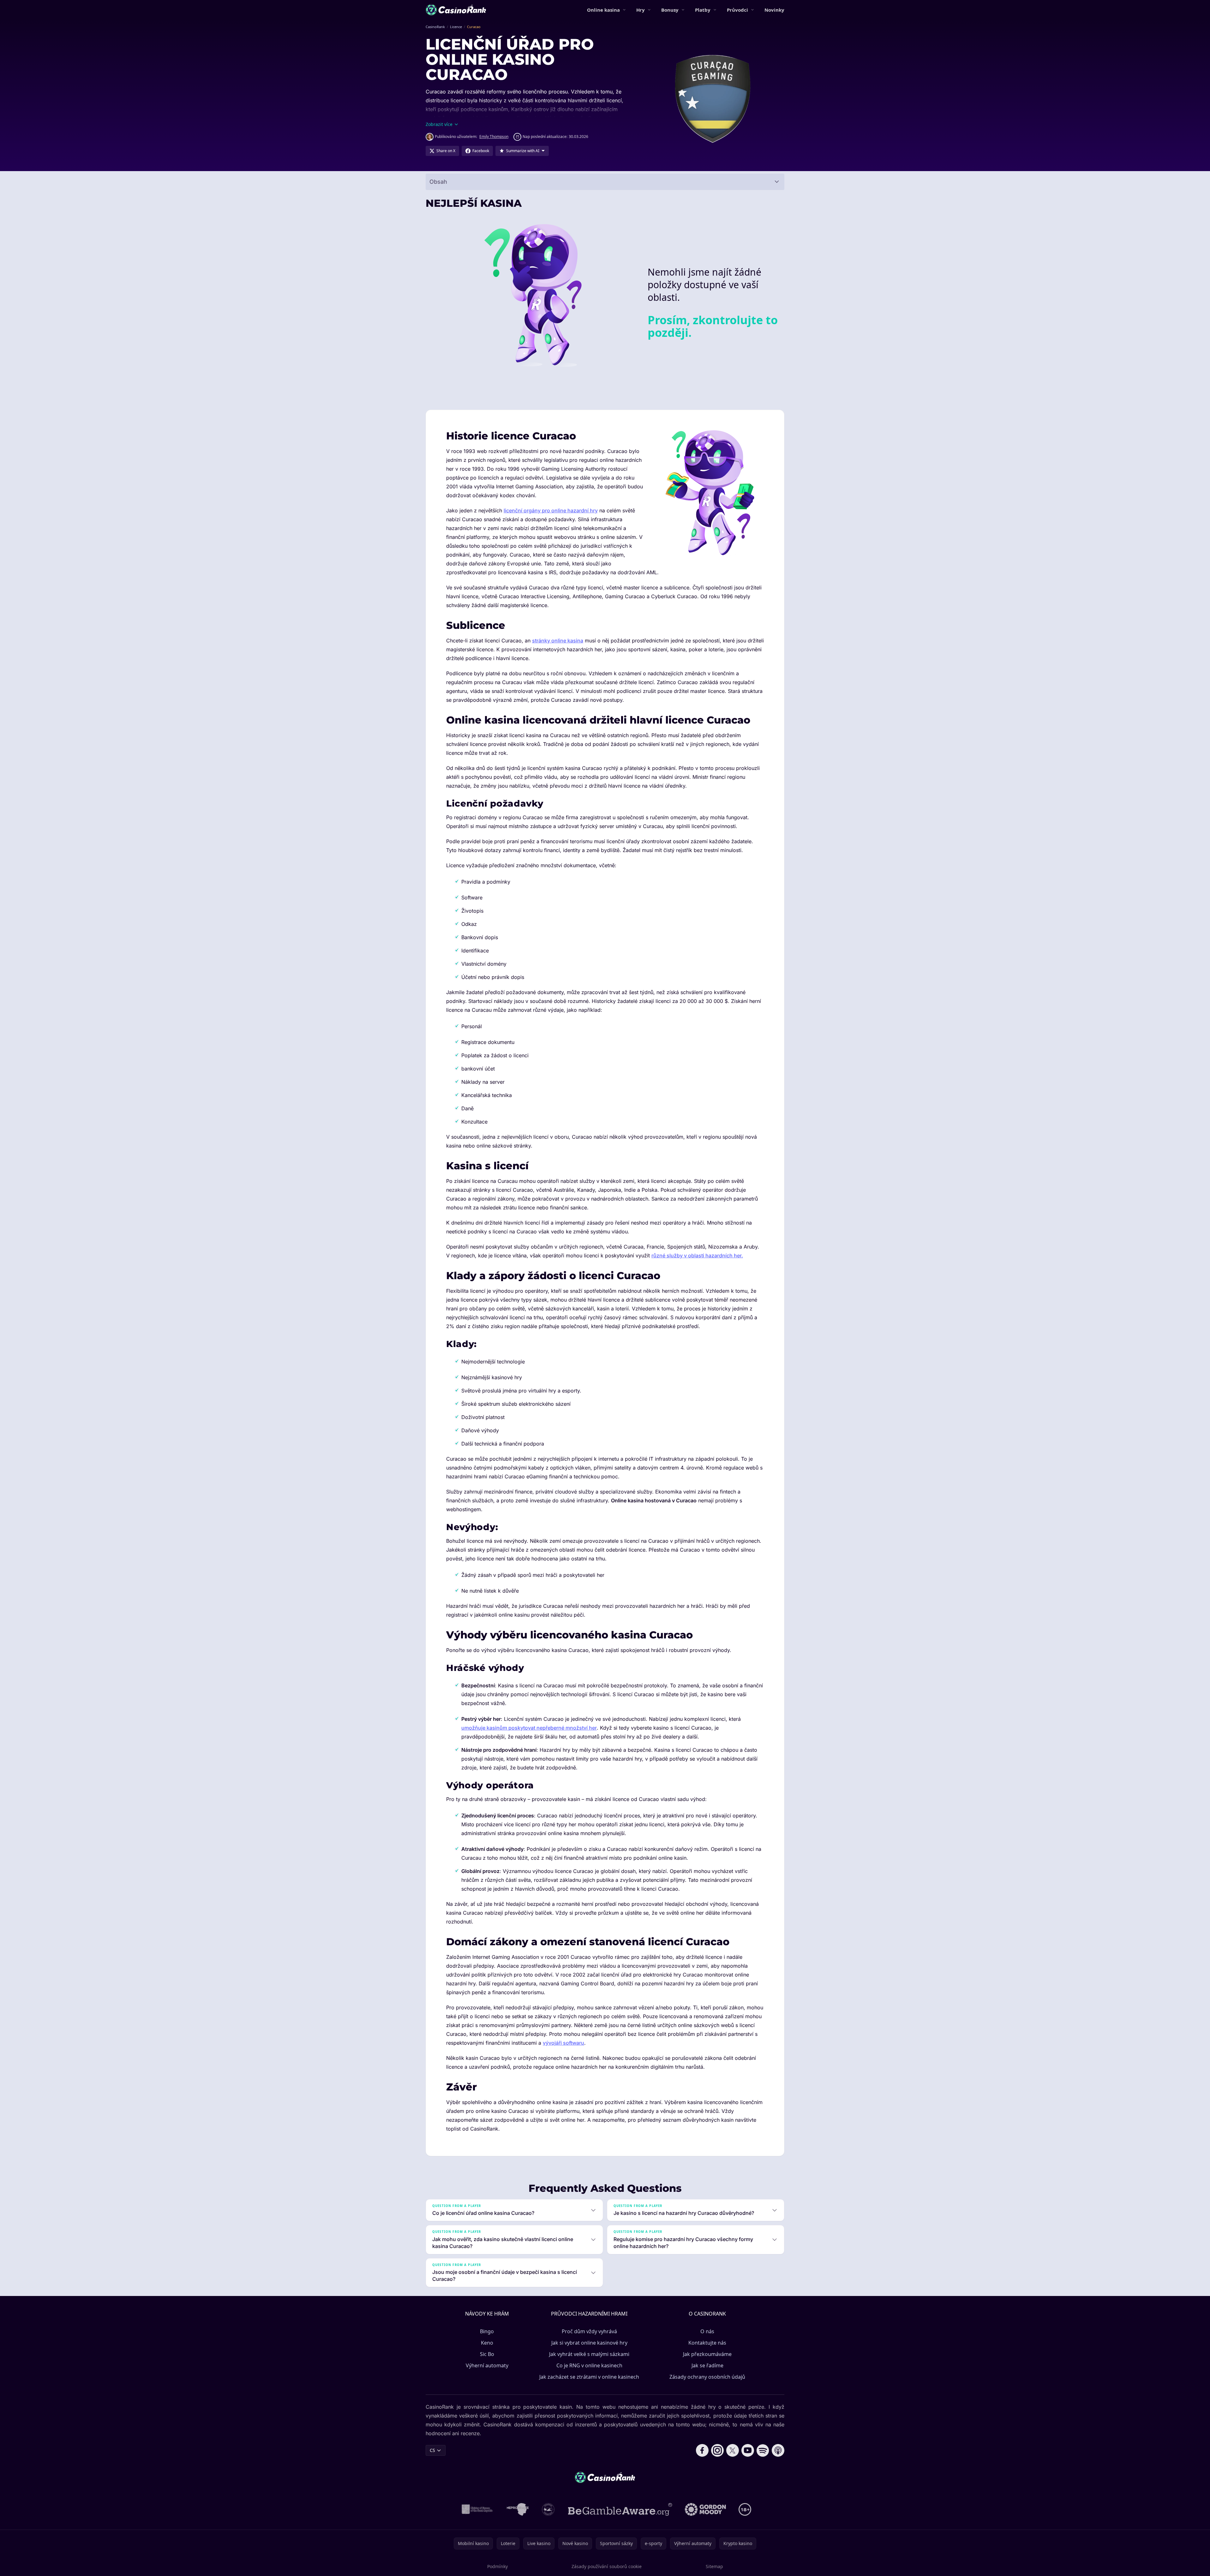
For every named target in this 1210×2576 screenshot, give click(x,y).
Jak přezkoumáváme (707, 2354)
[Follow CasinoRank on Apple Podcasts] (778, 2450)
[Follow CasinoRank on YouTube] (748, 2450)
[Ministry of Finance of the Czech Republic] (477, 2509)
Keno (487, 2343)
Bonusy (670, 10)
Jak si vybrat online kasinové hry (589, 2343)
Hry (641, 10)
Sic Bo (487, 2354)
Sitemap (714, 2566)
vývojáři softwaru (563, 2043)
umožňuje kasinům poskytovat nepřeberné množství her (529, 1728)
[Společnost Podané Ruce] (548, 2509)
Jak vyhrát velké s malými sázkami (589, 2354)
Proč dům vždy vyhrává (589, 2331)
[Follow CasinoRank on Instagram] (717, 2450)
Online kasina (603, 10)
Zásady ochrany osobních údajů (707, 2377)
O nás (707, 2331)
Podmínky (497, 2566)
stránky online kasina (558, 641)
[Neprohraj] (518, 2509)
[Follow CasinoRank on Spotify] (763, 2450)
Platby (703, 10)
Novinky (774, 10)
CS (432, 2450)
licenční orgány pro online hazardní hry (551, 510)
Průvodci (737, 10)
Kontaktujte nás (707, 2343)
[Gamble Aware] (620, 2509)
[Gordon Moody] (705, 2509)
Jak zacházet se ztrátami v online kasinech (589, 2377)
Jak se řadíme (707, 2365)
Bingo (487, 2331)
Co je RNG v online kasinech (589, 2365)
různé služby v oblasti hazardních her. (697, 1255)
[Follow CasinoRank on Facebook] (702, 2450)
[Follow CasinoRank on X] (733, 2450)
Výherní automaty (487, 2365)
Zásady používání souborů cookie (607, 2566)
